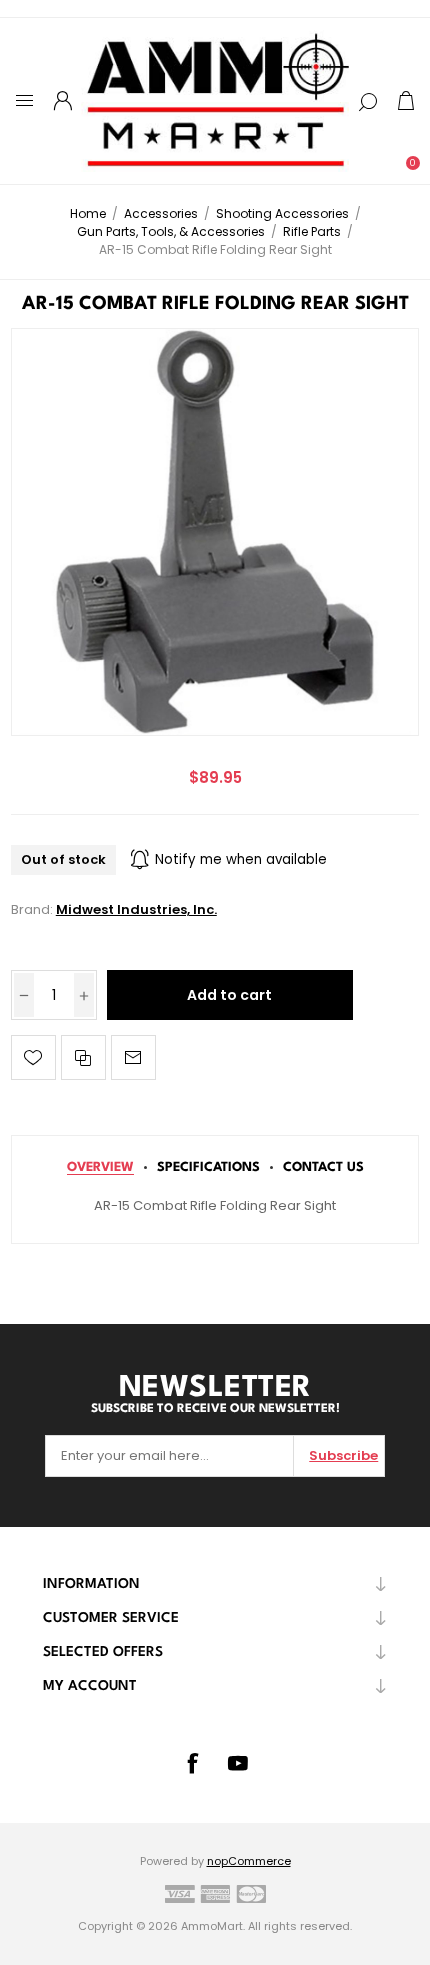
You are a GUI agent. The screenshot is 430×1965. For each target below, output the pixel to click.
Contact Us (323, 1167)
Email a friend (133, 1057)
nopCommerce (249, 1861)
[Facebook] (192, 1763)
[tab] (100, 1167)
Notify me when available (241, 859)
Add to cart (229, 995)
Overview (100, 1167)
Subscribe (343, 1455)
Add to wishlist (33, 1057)
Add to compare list (83, 1057)
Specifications (208, 1167)
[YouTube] (238, 1763)
